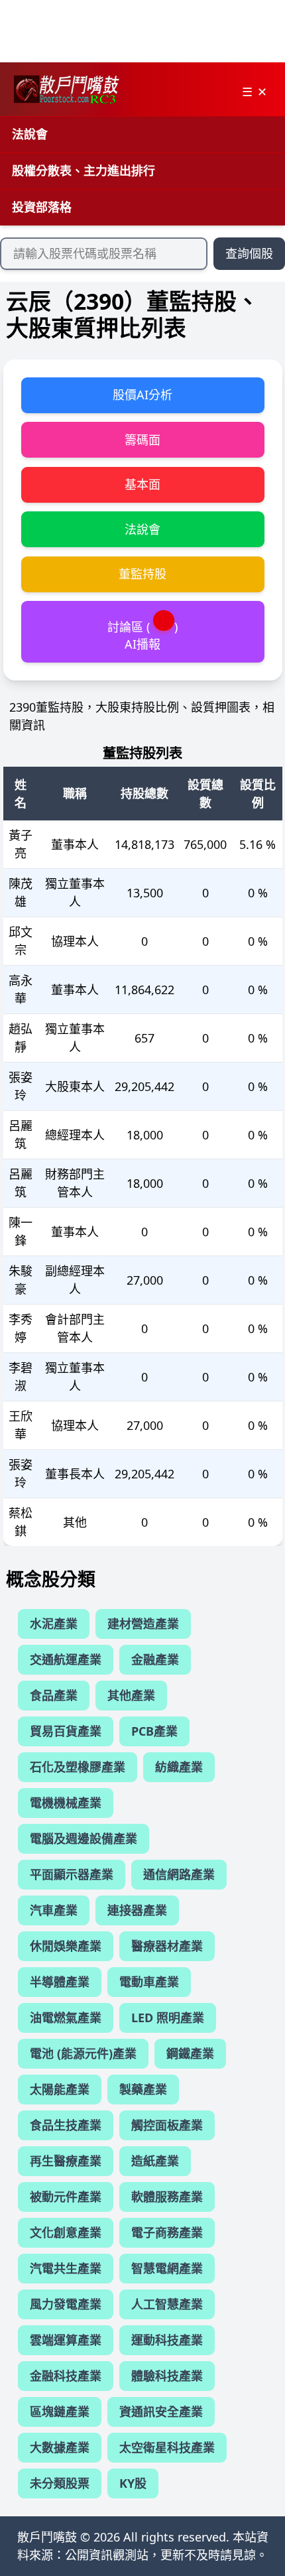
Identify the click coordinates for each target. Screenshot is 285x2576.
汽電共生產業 (66, 2268)
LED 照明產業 (168, 2018)
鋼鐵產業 (190, 2053)
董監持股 (142, 574)
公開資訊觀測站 (107, 2555)
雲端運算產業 (66, 2340)
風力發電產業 (66, 2304)
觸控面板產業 (167, 2125)
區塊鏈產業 (60, 2412)
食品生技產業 (66, 2125)
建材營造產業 (143, 1624)
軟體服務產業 (167, 2197)
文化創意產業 (66, 2232)
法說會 (30, 134)
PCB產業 (154, 1731)
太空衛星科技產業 (167, 2447)
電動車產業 (149, 1982)
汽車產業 (54, 1910)
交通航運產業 (66, 1659)
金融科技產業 (66, 2376)
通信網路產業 (179, 1874)
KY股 (133, 2483)
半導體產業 (60, 1982)
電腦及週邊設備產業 (84, 1838)
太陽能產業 (60, 2089)
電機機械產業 (66, 1803)
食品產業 (54, 1695)
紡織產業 (179, 1767)
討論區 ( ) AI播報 (142, 635)
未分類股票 (60, 2483)
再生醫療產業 (66, 2161)
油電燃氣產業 (66, 2018)
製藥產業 (143, 2089)
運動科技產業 (167, 2340)
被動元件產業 (66, 2197)
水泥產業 (54, 1624)
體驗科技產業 (167, 2376)
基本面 (142, 484)
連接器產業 (137, 1910)
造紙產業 (155, 2161)
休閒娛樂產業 (66, 1946)
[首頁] (66, 90)
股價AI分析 (142, 395)
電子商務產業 (167, 2232)
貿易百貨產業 (66, 1731)
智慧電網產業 (167, 2268)
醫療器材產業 (167, 1946)
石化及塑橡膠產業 (78, 1767)
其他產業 (131, 1695)
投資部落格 (42, 207)
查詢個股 (249, 253)
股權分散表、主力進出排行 (84, 170)
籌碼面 (142, 440)
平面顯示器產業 (72, 1874)
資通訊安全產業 (161, 2412)
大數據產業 (60, 2447)
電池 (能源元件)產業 (83, 2053)
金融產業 (155, 1659)
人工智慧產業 (167, 2304)
